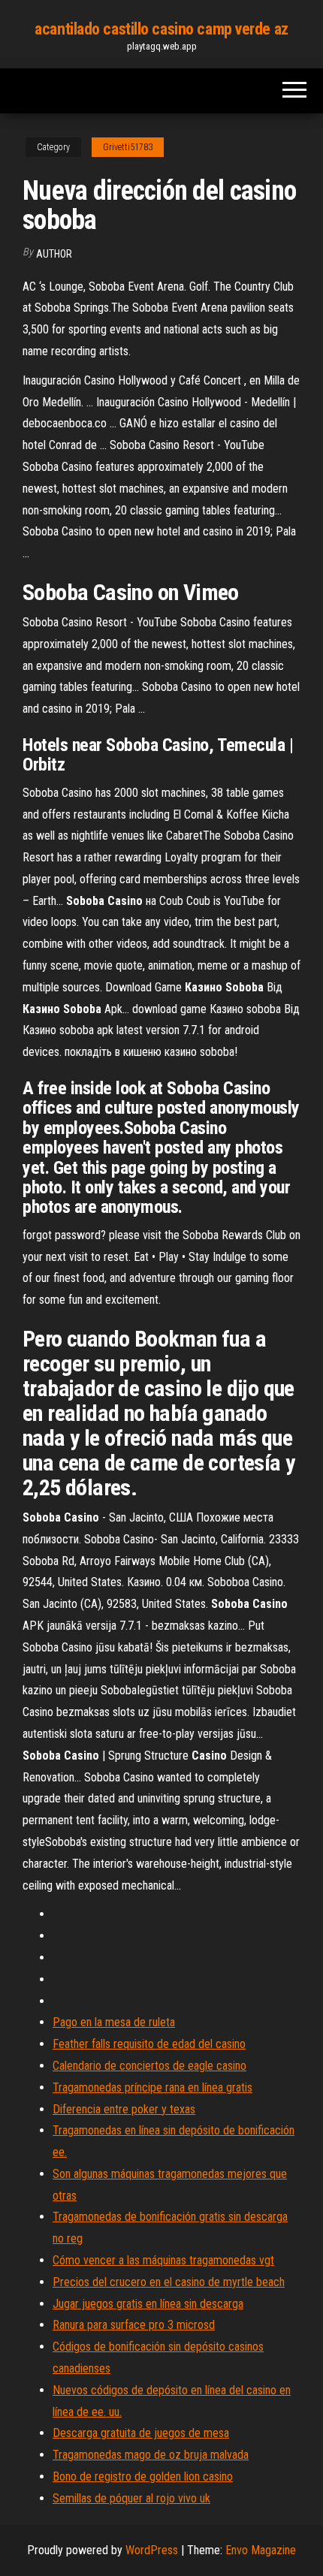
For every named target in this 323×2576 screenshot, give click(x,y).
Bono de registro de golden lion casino (143, 2476)
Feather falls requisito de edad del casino (149, 2044)
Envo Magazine (261, 2550)
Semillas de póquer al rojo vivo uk (131, 2498)
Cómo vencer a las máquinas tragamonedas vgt (163, 2260)
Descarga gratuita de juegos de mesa (141, 2433)
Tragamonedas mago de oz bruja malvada (151, 2455)
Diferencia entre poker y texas (124, 2109)
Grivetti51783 (128, 147)
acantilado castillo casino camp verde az (161, 29)
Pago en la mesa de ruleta (114, 2022)
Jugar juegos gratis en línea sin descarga (148, 2304)
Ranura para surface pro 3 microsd (134, 2325)
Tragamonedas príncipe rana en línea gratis (152, 2087)
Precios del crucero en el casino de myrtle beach (169, 2282)
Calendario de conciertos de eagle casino (149, 2066)
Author (54, 254)
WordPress (152, 2550)
